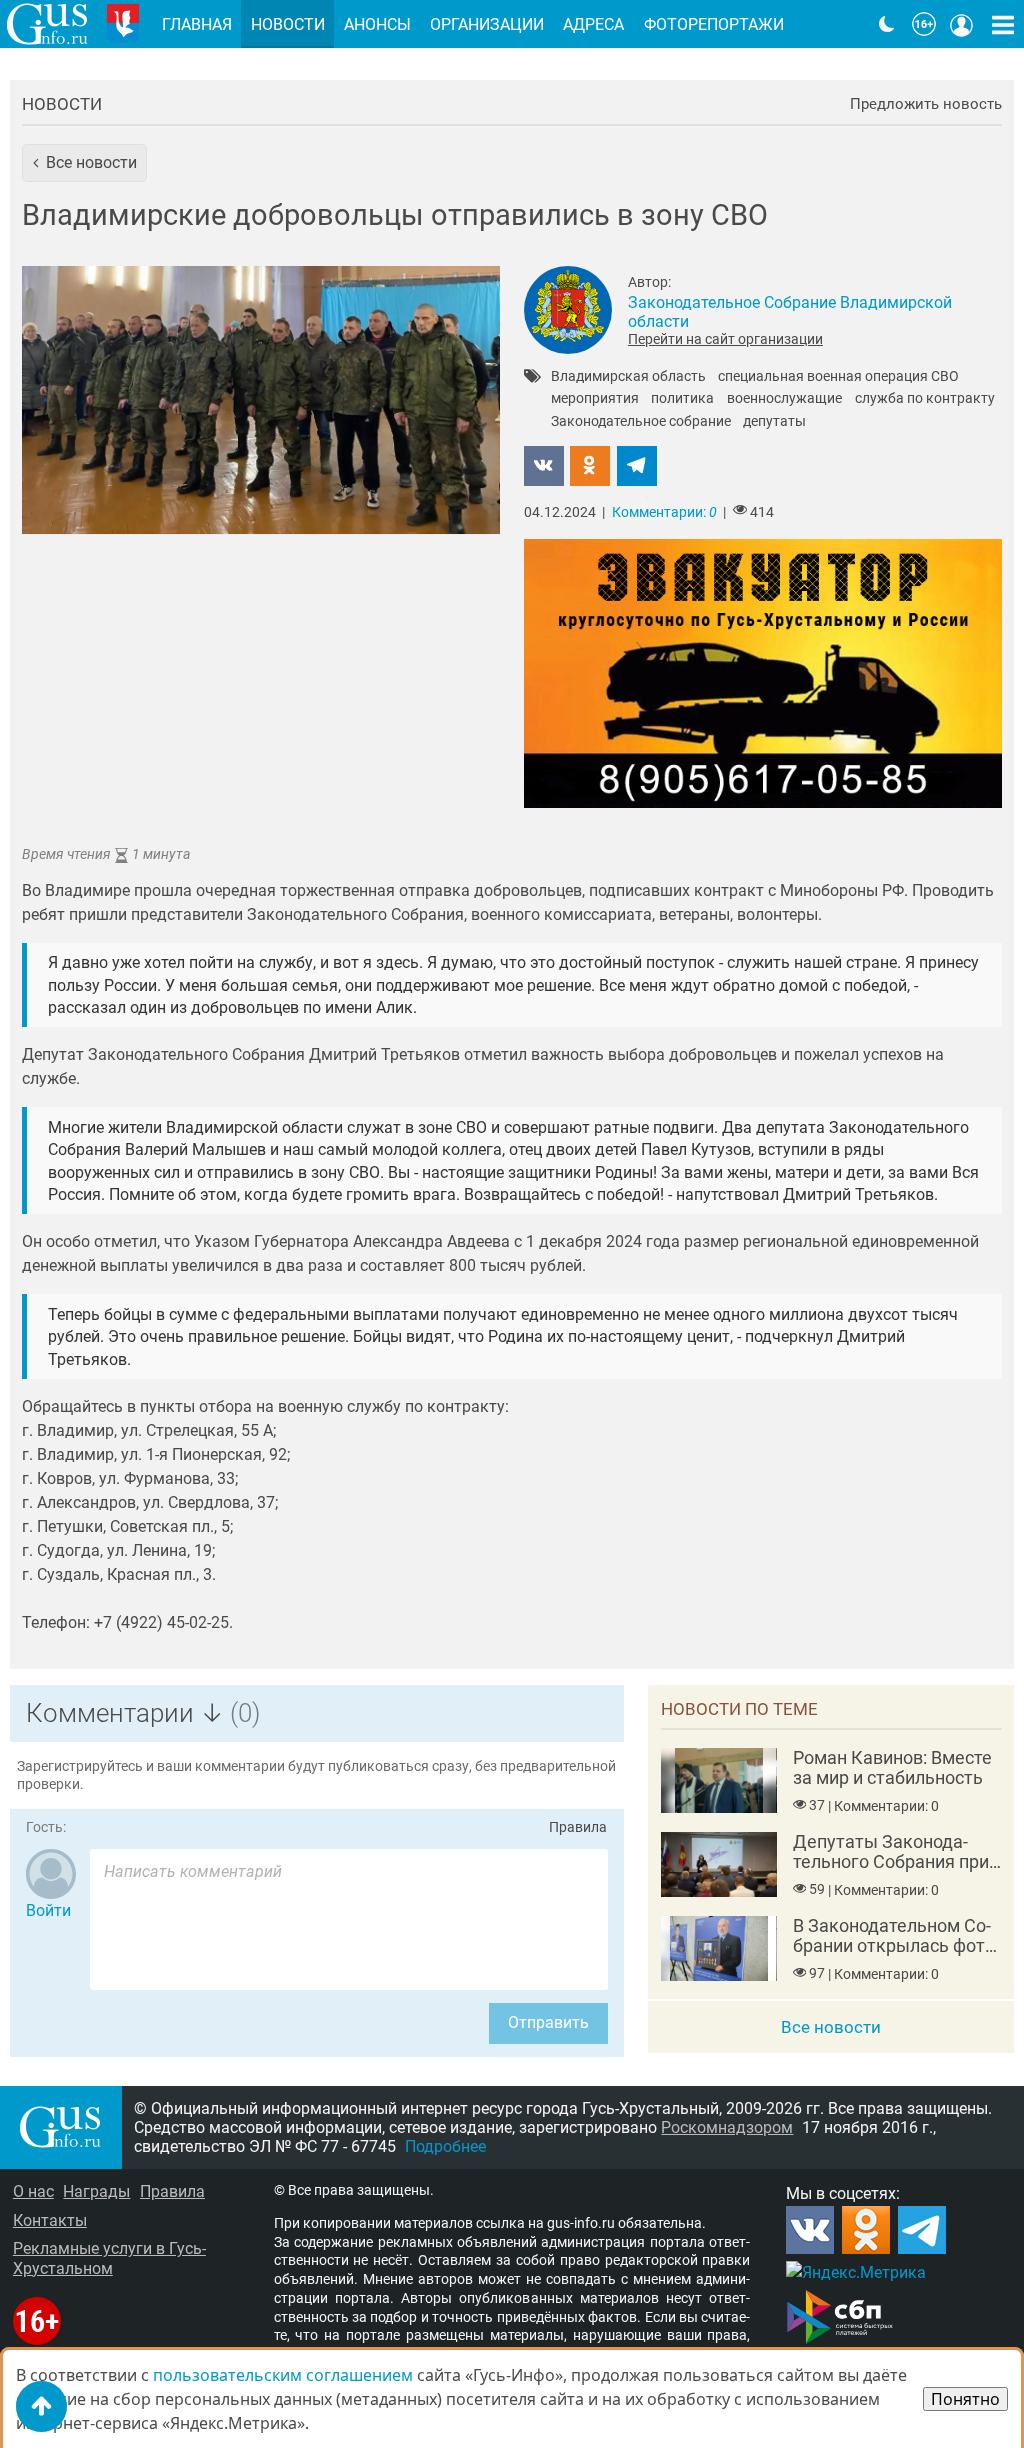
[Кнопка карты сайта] (1003, 24)
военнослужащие (784, 399)
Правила (578, 1827)
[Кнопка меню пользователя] (962, 24)
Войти (48, 1910)
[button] (84, 163)
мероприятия (595, 399)
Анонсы (377, 24)
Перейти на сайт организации (725, 339)
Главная (197, 24)
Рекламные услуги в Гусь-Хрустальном (109, 2258)
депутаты (774, 422)
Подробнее (445, 2146)
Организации (487, 24)
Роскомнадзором (727, 2127)
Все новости (831, 2027)
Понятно (965, 2399)
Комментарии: (664, 512)
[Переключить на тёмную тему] (887, 24)
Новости (62, 104)
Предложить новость (926, 104)
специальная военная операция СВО (838, 377)
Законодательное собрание (641, 422)
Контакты (50, 2220)
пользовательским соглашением (283, 2375)
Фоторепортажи (714, 24)
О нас (33, 2191)
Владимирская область (628, 377)
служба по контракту (925, 399)
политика (682, 399)
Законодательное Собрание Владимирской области (790, 312)
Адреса (593, 24)
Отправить (548, 2022)
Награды (96, 2191)
